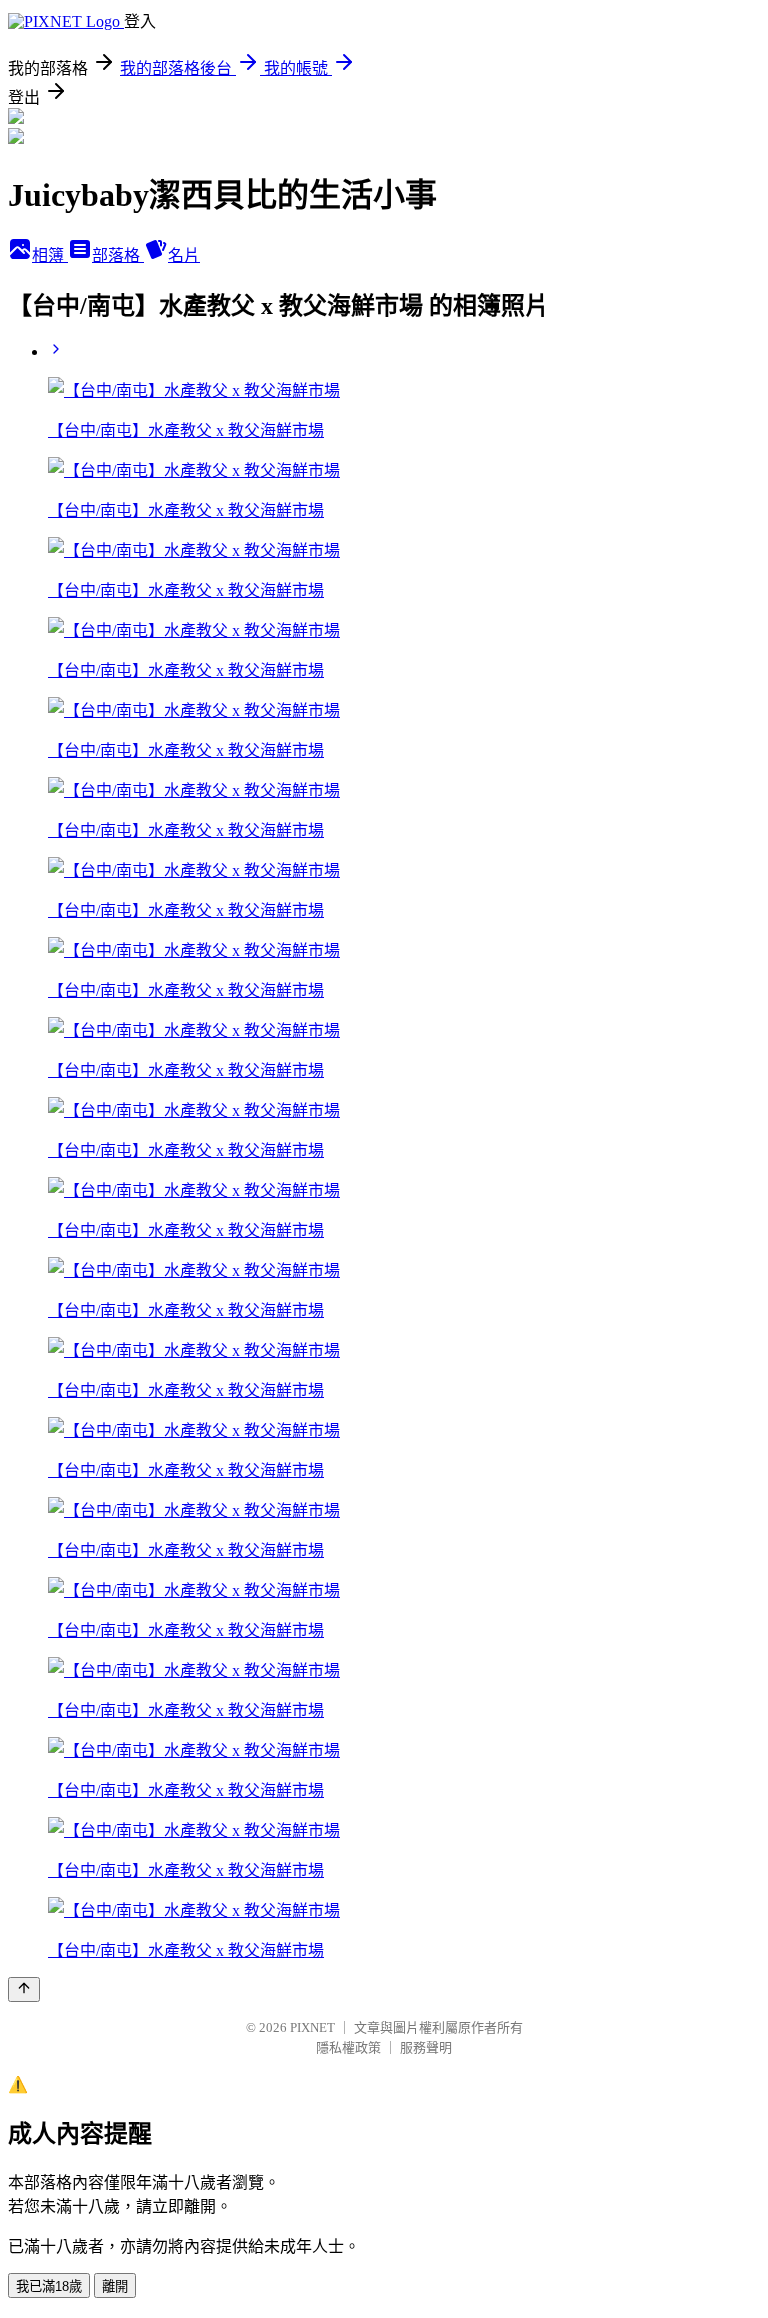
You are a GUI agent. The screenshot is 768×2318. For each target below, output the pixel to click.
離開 (115, 2286)
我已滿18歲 (49, 2286)
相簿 (50, 255)
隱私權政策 (348, 2047)
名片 (184, 255)
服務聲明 (426, 2047)
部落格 (118, 255)
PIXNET (312, 2027)
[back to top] (24, 1989)
